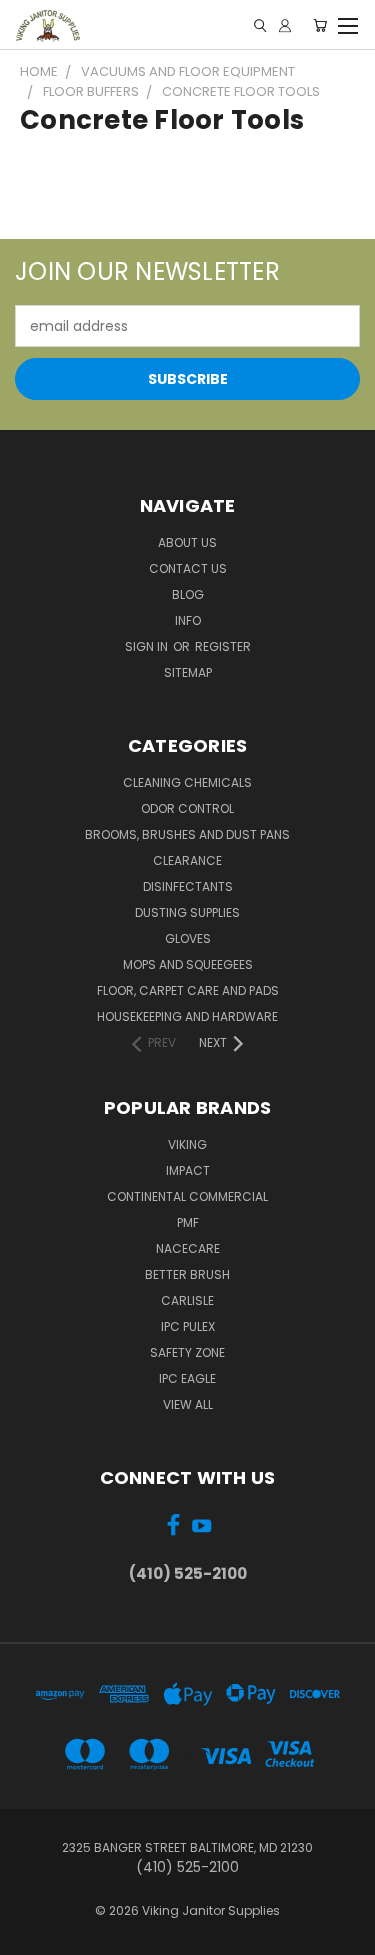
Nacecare (188, 1248)
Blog (188, 594)
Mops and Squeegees (188, 964)
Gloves (188, 938)
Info (188, 620)
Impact (188, 1170)
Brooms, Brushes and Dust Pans (187, 834)
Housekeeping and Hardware (187, 1016)
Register (223, 646)
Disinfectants (188, 886)
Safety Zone (187, 1352)
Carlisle (187, 1300)
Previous (31, 1935)
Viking (187, 1144)
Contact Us (188, 568)
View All (188, 1404)
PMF (188, 1222)
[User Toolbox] (285, 25)
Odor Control (187, 808)
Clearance (187, 860)
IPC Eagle (187, 1378)
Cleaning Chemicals (187, 782)
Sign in (148, 646)
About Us (187, 542)
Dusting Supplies (187, 912)
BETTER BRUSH (187, 1274)
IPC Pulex (188, 1326)
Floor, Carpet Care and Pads (188, 990)
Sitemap (188, 672)
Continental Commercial (187, 1196)
